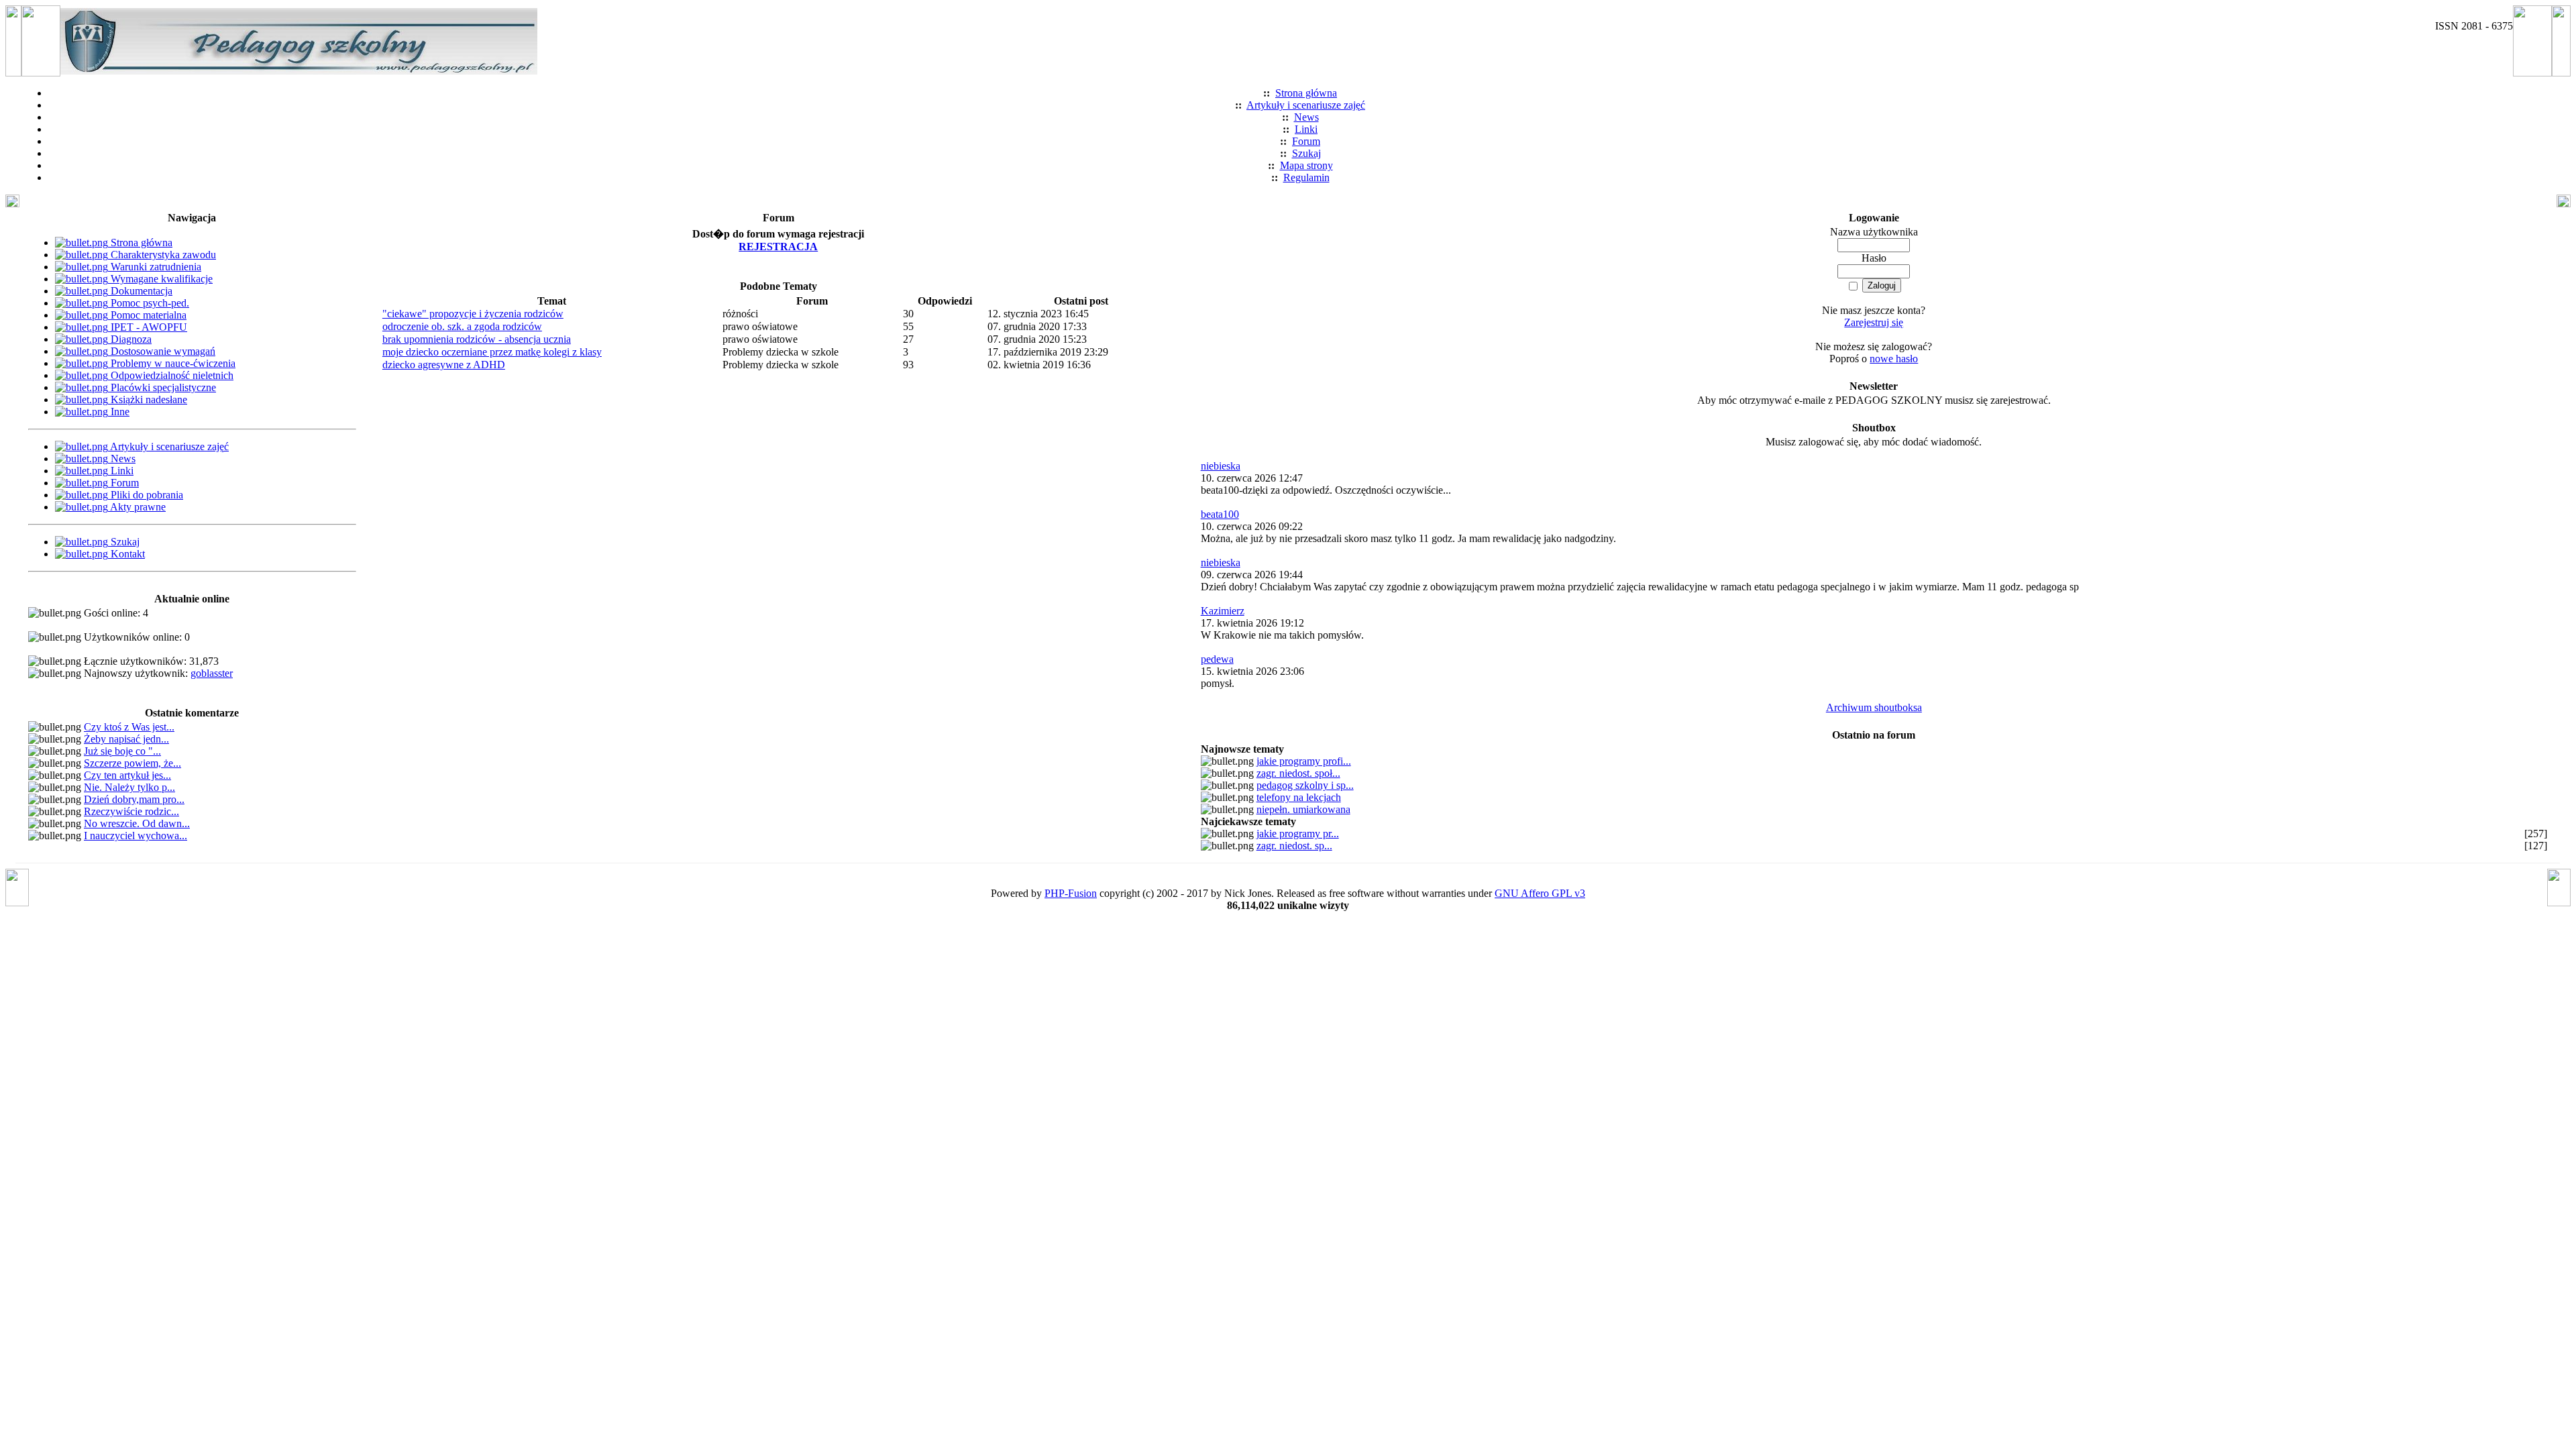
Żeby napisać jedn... (126, 739)
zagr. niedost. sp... (1294, 846)
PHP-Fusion (1071, 893)
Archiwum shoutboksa (1874, 707)
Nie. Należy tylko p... (129, 787)
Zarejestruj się (1874, 322)
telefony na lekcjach (1299, 797)
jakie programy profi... (1304, 761)
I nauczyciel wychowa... (136, 836)
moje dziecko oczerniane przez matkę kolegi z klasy (492, 352)
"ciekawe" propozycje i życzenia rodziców (473, 314)
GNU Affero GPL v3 (1540, 893)
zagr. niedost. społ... (1298, 773)
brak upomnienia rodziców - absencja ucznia (477, 339)
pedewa (1217, 659)
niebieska (1221, 466)
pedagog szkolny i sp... (1305, 785)
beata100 (1220, 514)
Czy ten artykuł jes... (127, 775)
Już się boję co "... (122, 751)
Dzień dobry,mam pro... (134, 799)
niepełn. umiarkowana (1303, 809)
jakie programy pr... (1298, 834)
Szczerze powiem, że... (132, 763)
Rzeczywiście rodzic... (131, 811)
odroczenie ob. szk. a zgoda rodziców (462, 326)
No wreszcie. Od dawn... (137, 823)
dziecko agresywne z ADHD (444, 365)
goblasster (212, 673)
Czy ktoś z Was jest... (129, 727)
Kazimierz (1223, 611)
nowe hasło (1894, 359)
